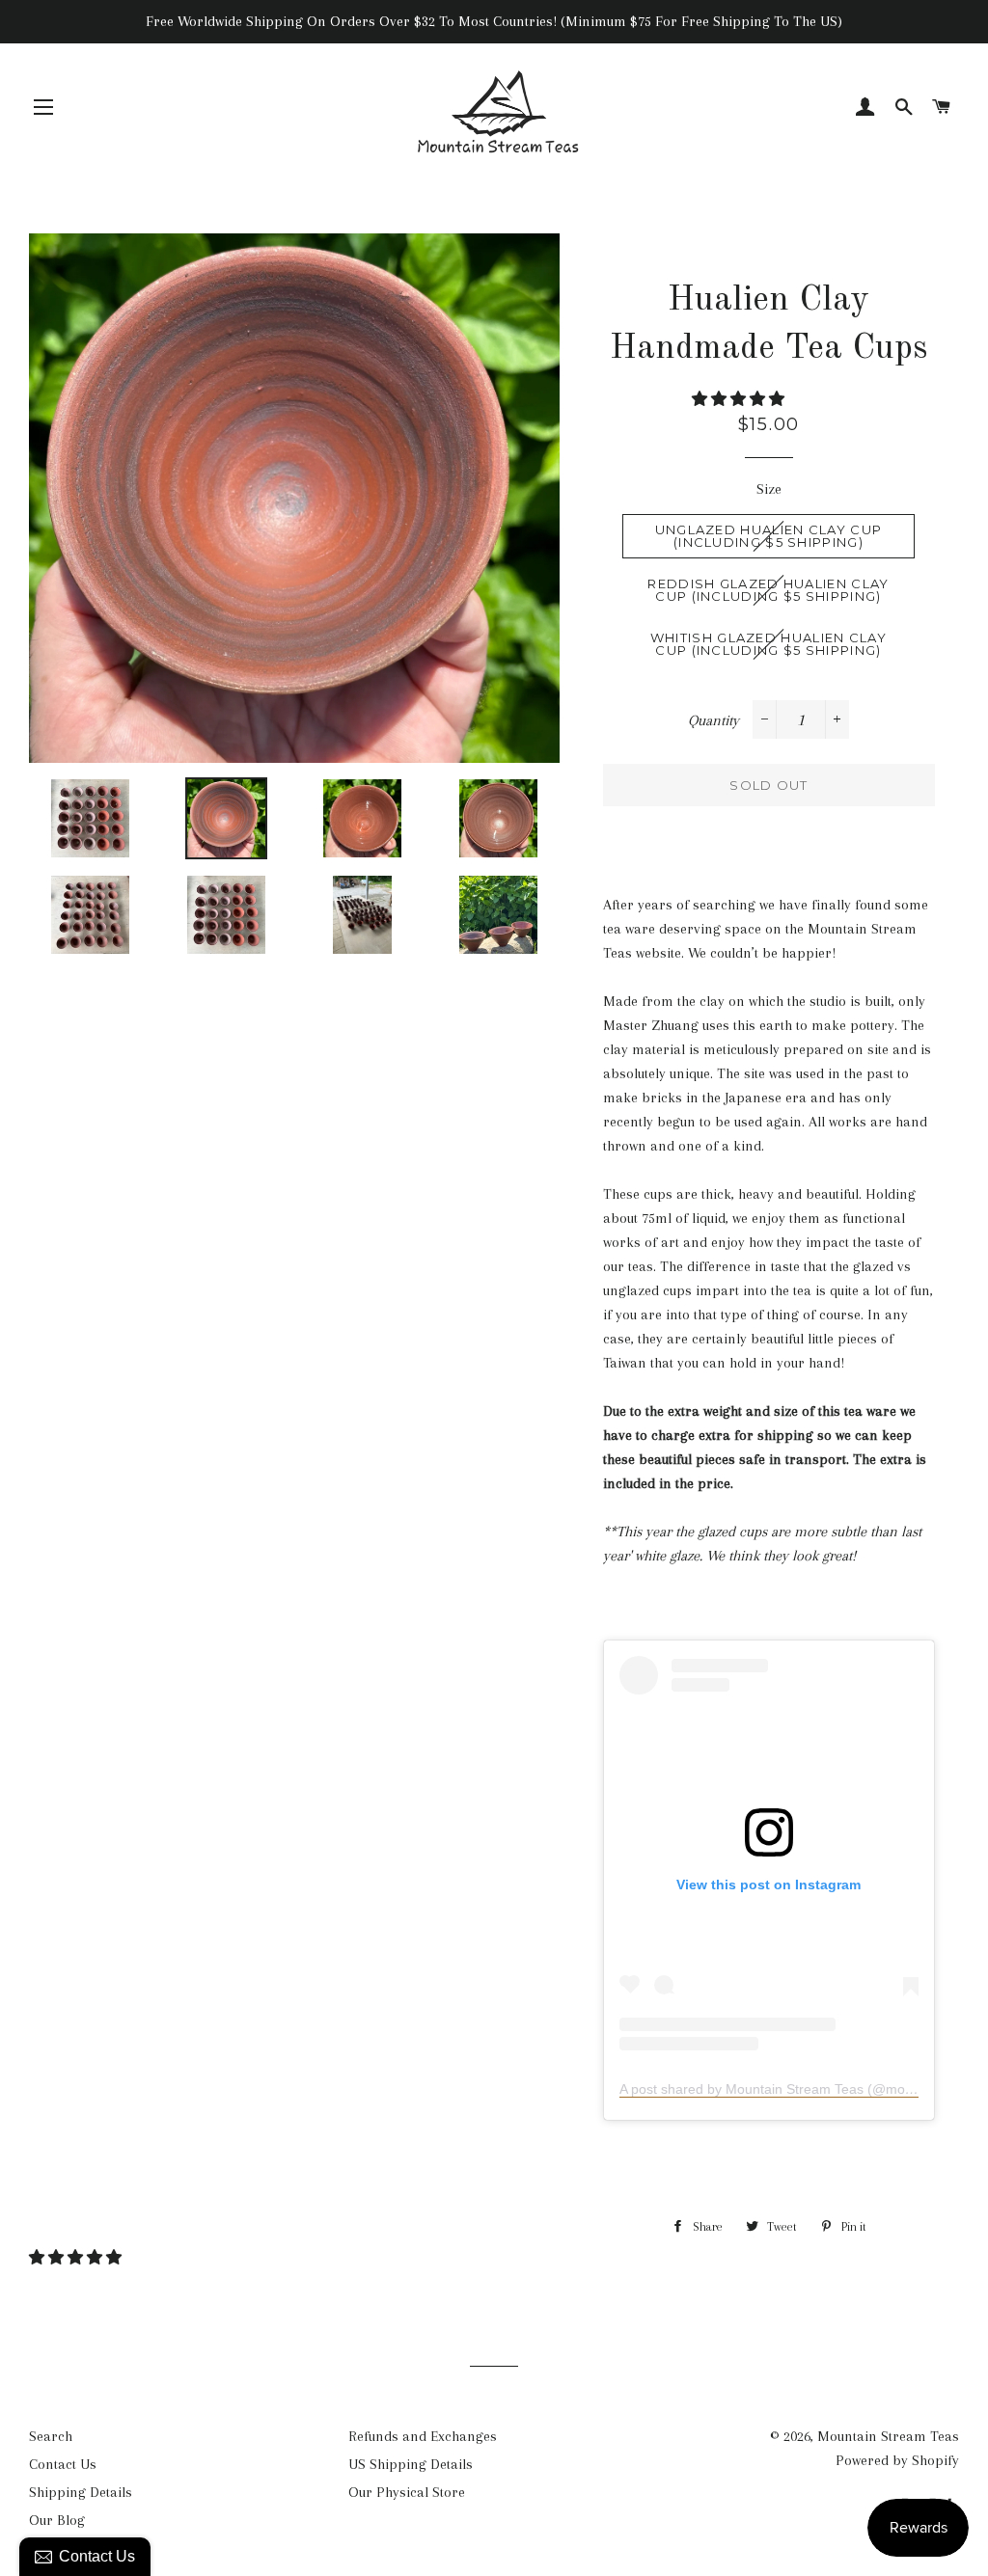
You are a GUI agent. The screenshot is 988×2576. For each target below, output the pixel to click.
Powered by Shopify (897, 2460)
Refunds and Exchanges (423, 2436)
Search (51, 2436)
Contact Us (63, 2464)
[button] (740, 399)
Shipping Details (81, 2492)
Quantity (714, 720)
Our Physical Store (407, 2492)
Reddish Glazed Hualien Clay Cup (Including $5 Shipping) (768, 590)
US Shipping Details (411, 2464)
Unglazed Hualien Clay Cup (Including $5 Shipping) (769, 536)
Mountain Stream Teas (888, 2436)
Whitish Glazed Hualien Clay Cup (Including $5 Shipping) (768, 644)
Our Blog (57, 2520)
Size (769, 489)
